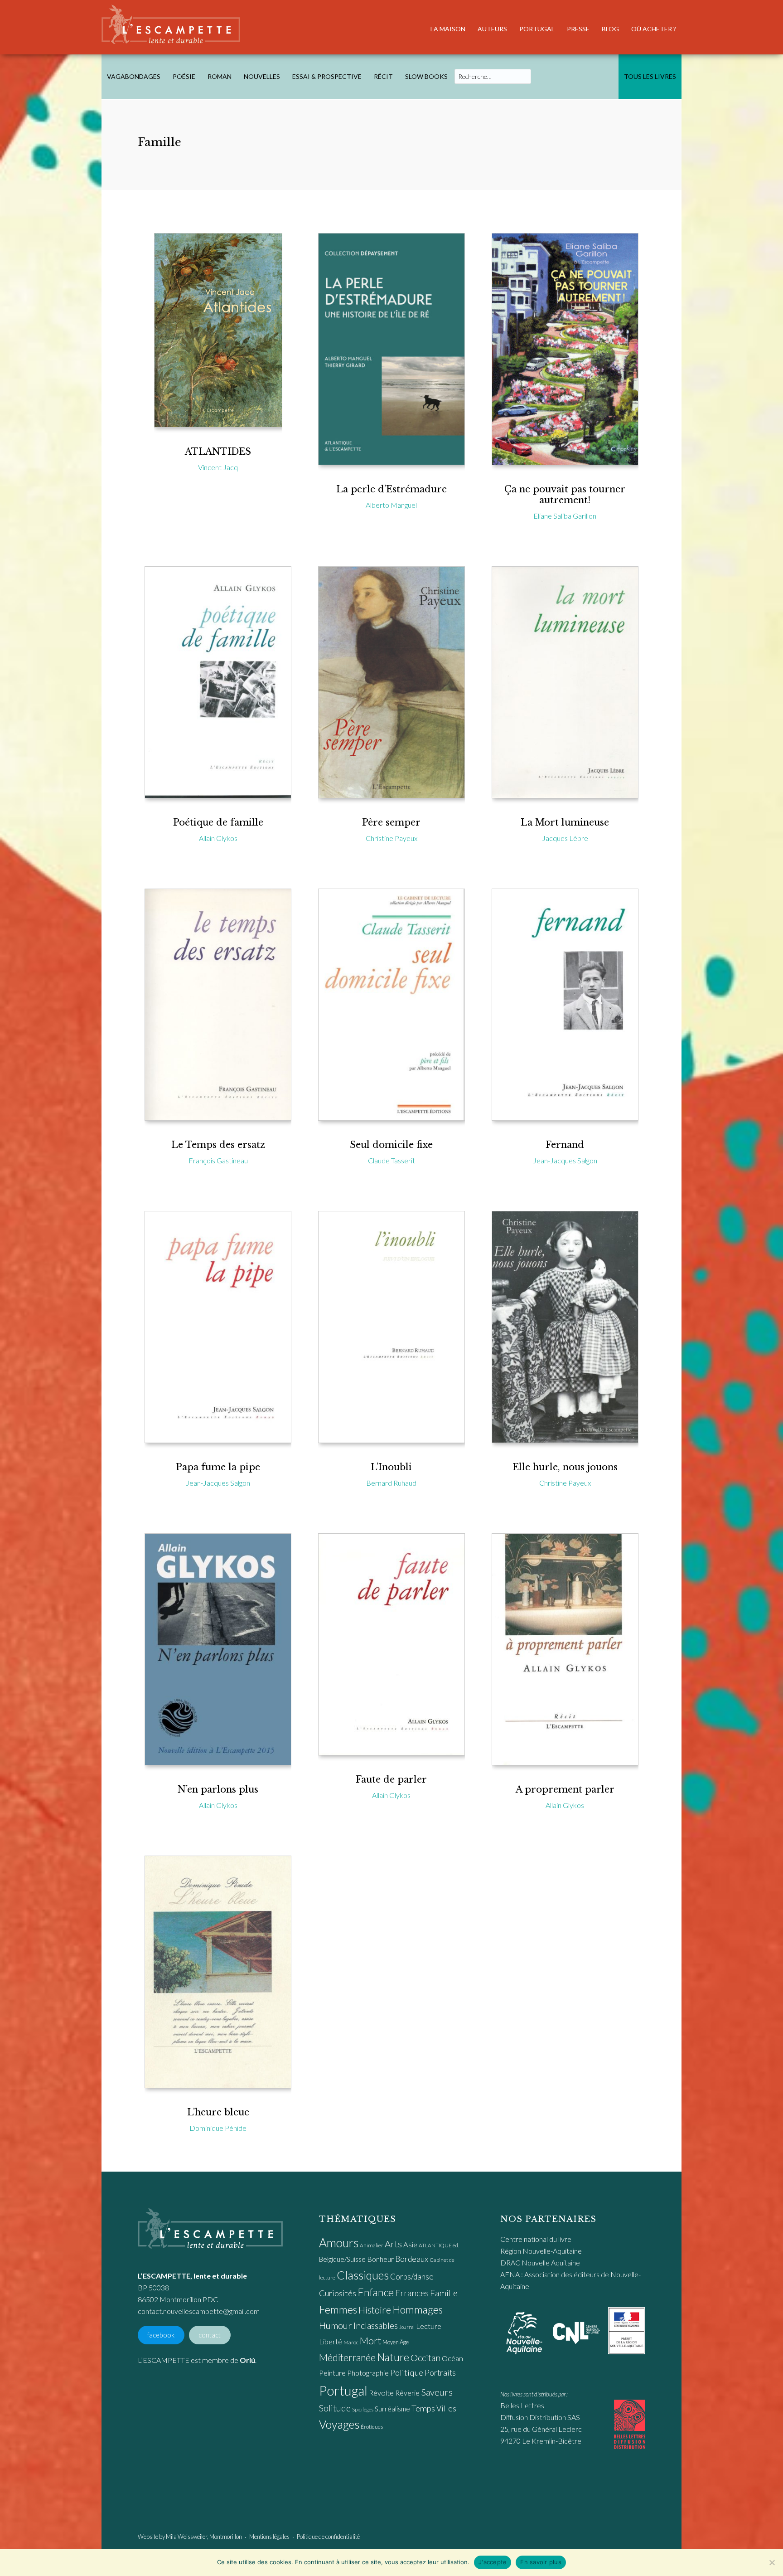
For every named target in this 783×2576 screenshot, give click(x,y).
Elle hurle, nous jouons (565, 1467)
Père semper (391, 822)
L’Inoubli (391, 1467)
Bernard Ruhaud (391, 1483)
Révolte (381, 2393)
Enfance (376, 2292)
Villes (446, 2408)
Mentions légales (269, 2537)
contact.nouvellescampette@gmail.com (199, 2311)
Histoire (375, 2310)
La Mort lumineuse (565, 822)
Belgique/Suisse (342, 2259)
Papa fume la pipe (218, 1467)
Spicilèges (363, 2409)
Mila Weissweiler (186, 2537)
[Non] (772, 2562)
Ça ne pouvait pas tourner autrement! (565, 495)
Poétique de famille (218, 822)
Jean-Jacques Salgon (565, 1160)
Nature (393, 2357)
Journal (407, 2327)
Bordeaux (412, 2259)
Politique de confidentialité (328, 2537)
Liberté (331, 2342)
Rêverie (407, 2393)
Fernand (565, 1145)
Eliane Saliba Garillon (565, 516)
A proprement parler (565, 1789)
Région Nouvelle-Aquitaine (541, 2251)
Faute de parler (391, 1779)
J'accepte (493, 2562)
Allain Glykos (218, 838)
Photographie (368, 2373)
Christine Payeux (391, 838)
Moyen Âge (396, 2342)
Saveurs (437, 2392)
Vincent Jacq (218, 467)
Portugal (343, 2390)
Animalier (372, 2245)
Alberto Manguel (391, 505)
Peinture (332, 2373)
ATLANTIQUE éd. (439, 2245)
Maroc (351, 2342)
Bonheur (380, 2259)
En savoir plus (541, 2562)
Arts (393, 2244)
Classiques (363, 2275)
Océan (452, 2358)
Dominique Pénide (218, 2128)
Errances (412, 2293)
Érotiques (372, 2427)
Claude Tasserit (391, 1160)
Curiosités (338, 2293)
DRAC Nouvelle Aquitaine (540, 2263)
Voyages (339, 2424)
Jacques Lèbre (565, 838)
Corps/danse (412, 2277)
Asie (410, 2245)
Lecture (429, 2326)
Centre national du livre (536, 2239)
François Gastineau (218, 1160)
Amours (339, 2243)
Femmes (338, 2309)
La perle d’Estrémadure (391, 489)
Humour (336, 2325)
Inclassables (376, 2325)
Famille (444, 2293)
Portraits (440, 2373)
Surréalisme (392, 2409)
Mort (370, 2341)
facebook (161, 2335)
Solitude (335, 2408)
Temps (423, 2408)
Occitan (425, 2357)
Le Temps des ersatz (218, 1145)
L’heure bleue (218, 2112)
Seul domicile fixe (391, 1145)
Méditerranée (347, 2357)
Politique (407, 2372)
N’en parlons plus (218, 1789)
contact (210, 2335)
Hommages (418, 2309)
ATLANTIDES (218, 452)
